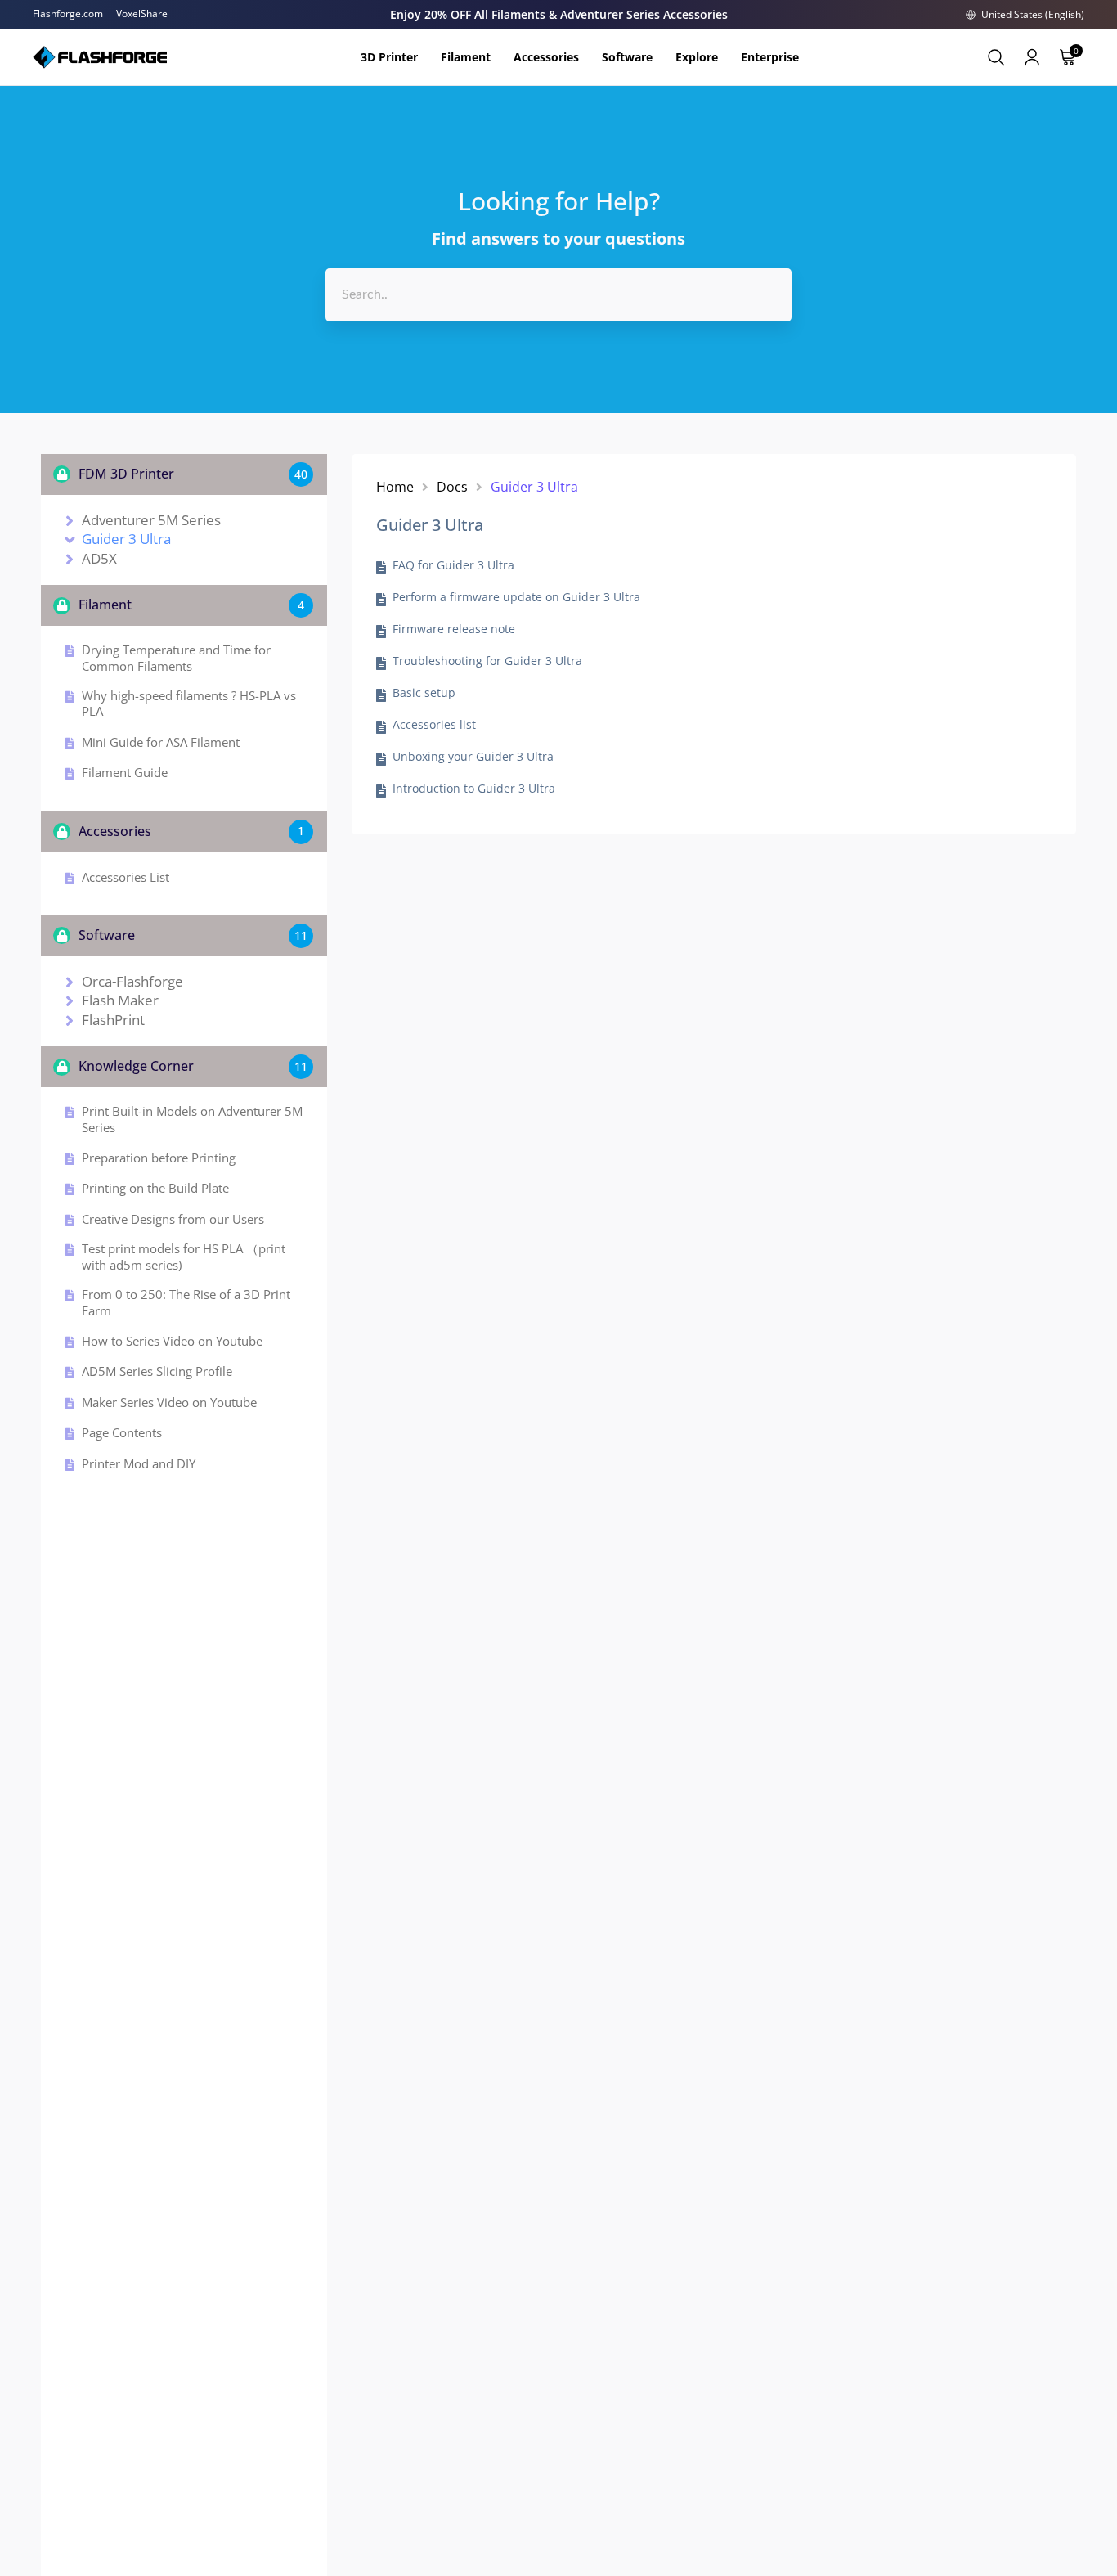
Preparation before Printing (159, 1158)
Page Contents (122, 1433)
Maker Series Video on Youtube (169, 1403)
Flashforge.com (68, 14)
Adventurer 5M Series (151, 520)
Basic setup (424, 693)
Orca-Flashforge (132, 982)
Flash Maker (120, 1000)
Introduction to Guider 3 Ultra (474, 789)
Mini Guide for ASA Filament (161, 742)
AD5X (99, 559)
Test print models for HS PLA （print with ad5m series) (184, 1257)
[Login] (1032, 57)
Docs (452, 487)
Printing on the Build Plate (155, 1188)
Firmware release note (454, 629)
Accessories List (126, 877)
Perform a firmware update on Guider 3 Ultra (516, 597)
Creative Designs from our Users (173, 1219)
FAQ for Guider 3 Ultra (453, 565)
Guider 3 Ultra (126, 539)
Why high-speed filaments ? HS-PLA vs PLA (189, 704)
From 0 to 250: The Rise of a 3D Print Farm (186, 1303)
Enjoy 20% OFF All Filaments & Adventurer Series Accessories (559, 14)
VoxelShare (142, 14)
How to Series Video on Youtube (172, 1341)
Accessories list (434, 725)
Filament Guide (125, 773)
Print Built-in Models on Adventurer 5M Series (192, 1119)
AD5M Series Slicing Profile (157, 1371)
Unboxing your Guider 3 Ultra (473, 757)
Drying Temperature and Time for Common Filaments (176, 658)
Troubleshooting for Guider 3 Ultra (487, 661)
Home (395, 487)
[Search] (996, 57)
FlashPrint (113, 1020)
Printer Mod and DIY (139, 1464)
